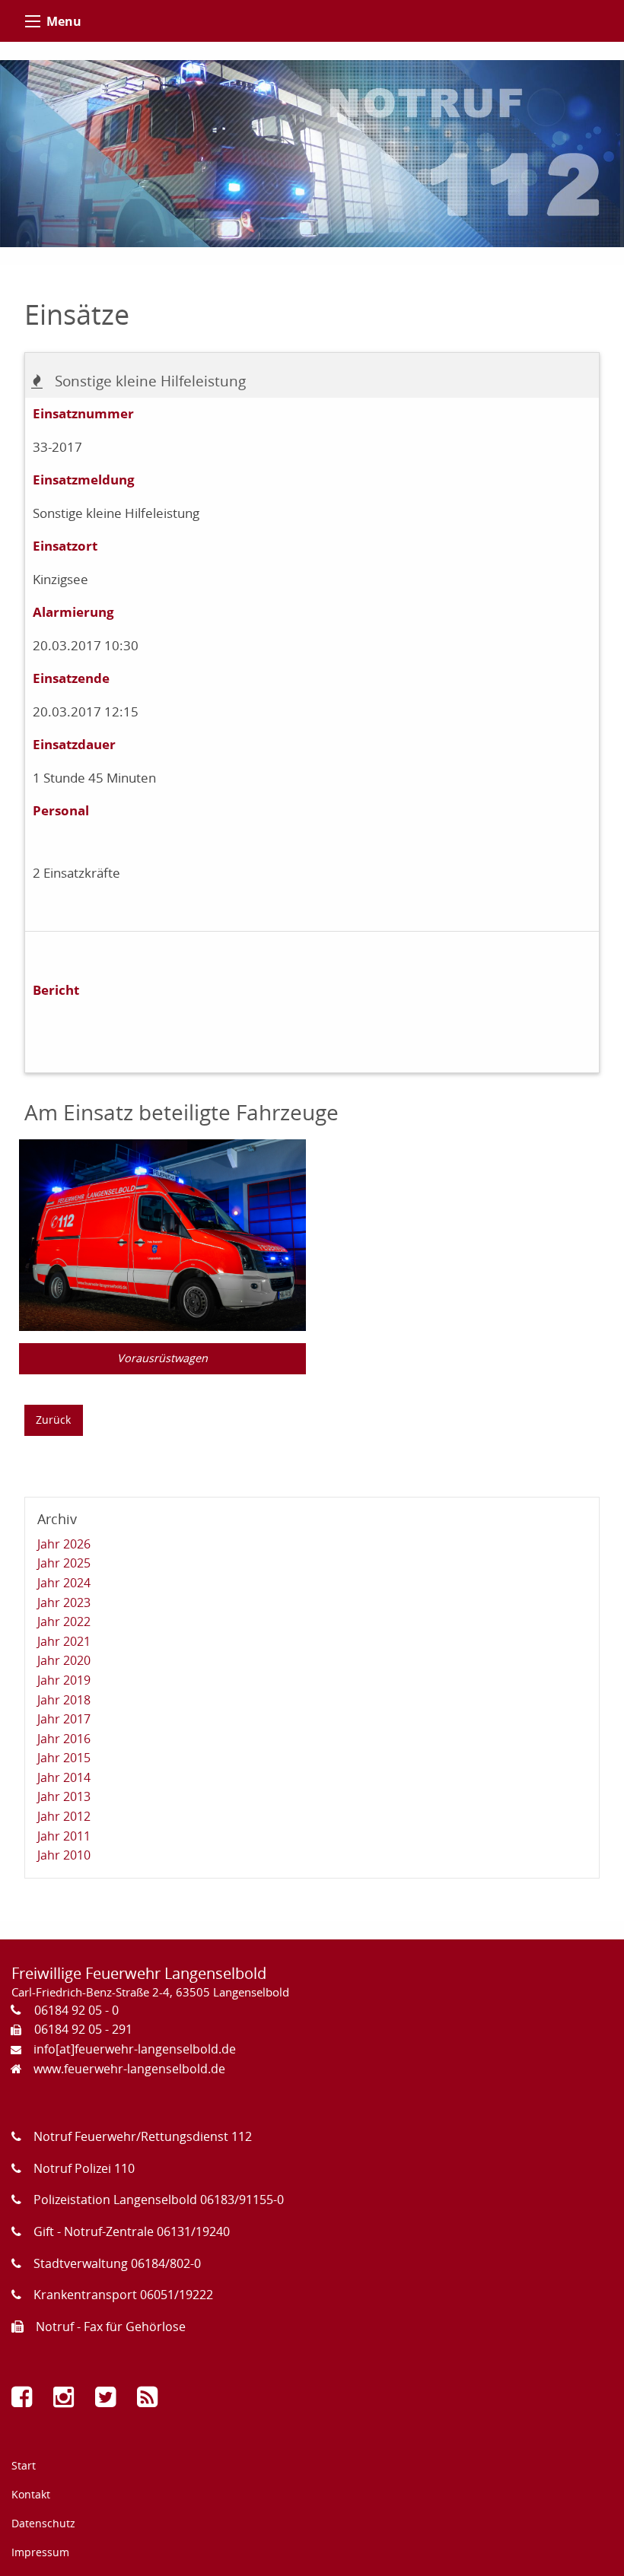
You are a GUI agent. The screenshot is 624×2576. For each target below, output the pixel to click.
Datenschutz (43, 2523)
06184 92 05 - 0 (76, 2010)
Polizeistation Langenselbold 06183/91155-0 (159, 2200)
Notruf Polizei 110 (84, 2168)
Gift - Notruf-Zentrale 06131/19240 (132, 2231)
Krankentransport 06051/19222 (123, 2295)
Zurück (53, 1420)
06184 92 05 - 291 (83, 2029)
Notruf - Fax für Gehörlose (111, 2327)
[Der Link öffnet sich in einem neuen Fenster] (25, 2401)
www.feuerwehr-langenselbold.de (129, 2069)
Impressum (40, 2552)
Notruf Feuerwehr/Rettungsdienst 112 (143, 2136)
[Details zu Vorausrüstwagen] (162, 1234)
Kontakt (31, 2494)
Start (24, 2465)
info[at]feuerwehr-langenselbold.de (135, 2049)
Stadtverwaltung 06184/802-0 (117, 2263)
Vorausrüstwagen (162, 1358)
